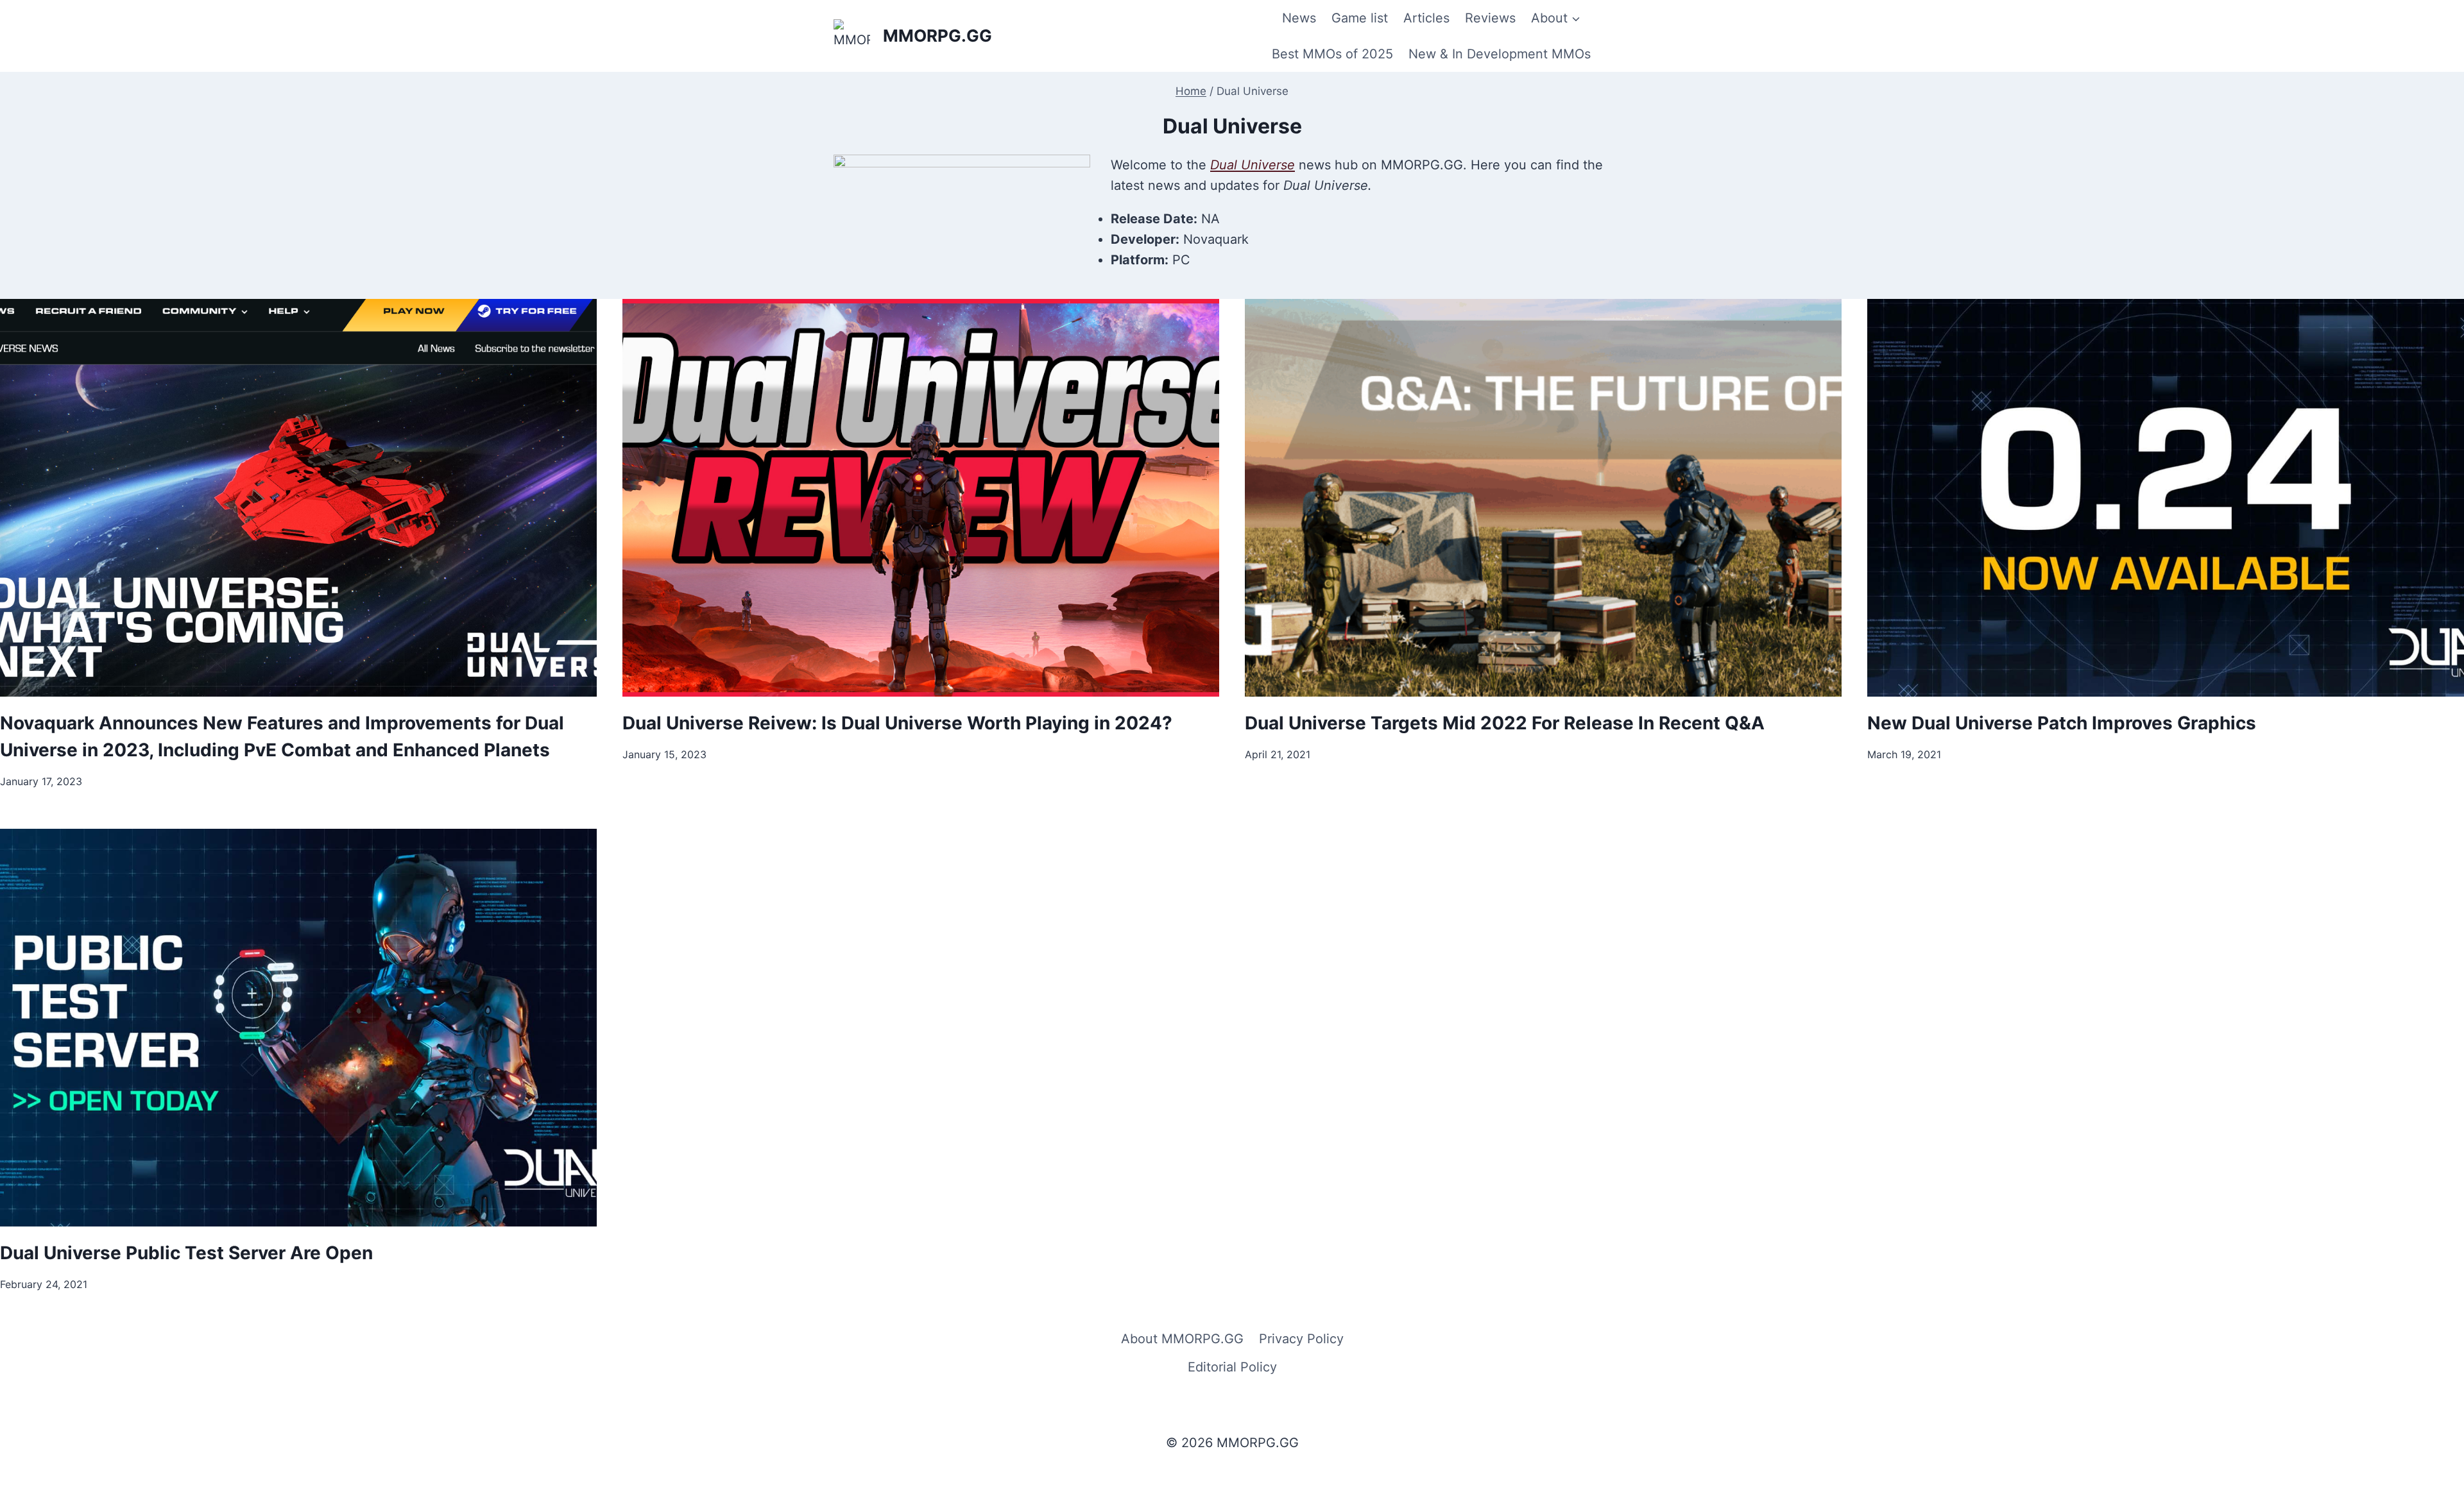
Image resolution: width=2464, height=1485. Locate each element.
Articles (1426, 18)
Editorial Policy (1232, 1367)
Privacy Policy (1301, 1339)
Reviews (1490, 18)
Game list (1360, 18)
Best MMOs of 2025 (1332, 54)
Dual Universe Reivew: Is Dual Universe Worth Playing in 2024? (897, 723)
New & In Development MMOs (1500, 54)
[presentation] (298, 498)
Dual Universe (1253, 165)
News (1299, 18)
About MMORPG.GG (1182, 1339)
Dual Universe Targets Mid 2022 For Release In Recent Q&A (1505, 723)
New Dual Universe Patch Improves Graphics (2062, 723)
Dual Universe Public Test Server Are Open (186, 1253)
